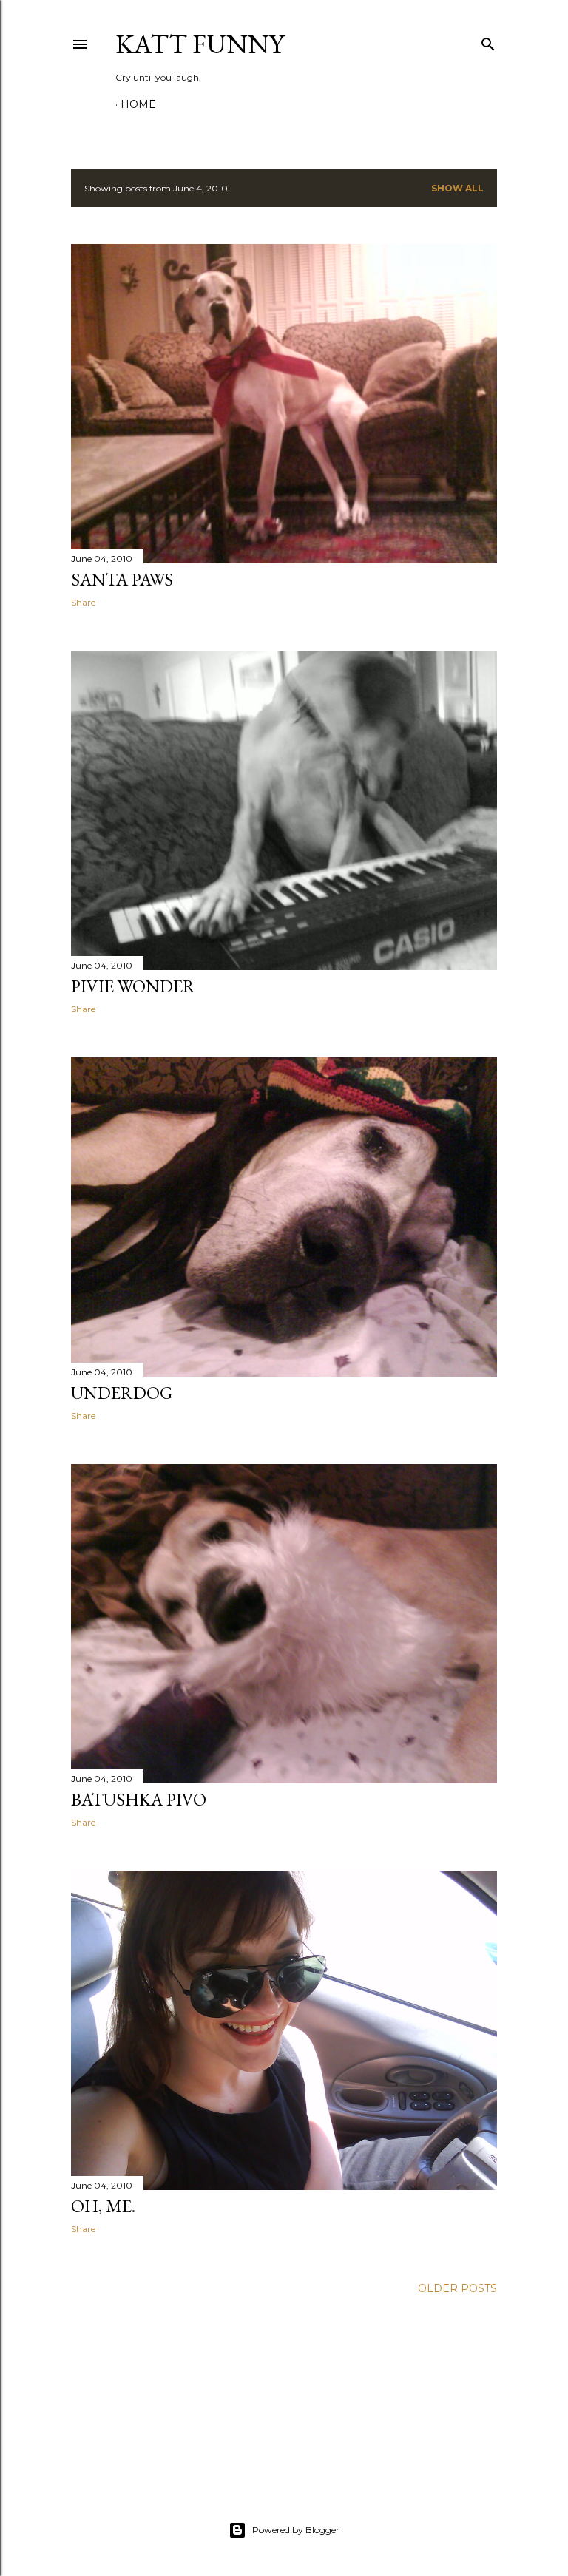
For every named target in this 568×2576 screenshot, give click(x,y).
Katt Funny (200, 44)
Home (138, 104)
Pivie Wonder (133, 986)
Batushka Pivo (139, 1799)
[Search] (488, 41)
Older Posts (457, 2288)
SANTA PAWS (122, 579)
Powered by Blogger (296, 2530)
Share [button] (83, 602)
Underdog (122, 1393)
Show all (457, 188)
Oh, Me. (103, 2206)
